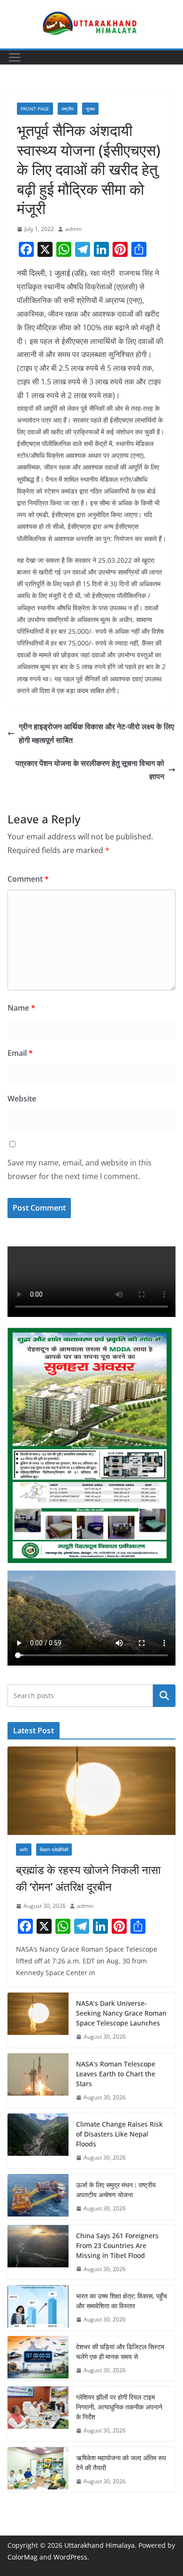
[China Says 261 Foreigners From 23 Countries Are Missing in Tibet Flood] (38, 2253)
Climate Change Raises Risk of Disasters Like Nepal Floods (119, 2134)
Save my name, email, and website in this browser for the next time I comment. (80, 1169)
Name (21, 1008)
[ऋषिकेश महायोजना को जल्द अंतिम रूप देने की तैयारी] (38, 2470)
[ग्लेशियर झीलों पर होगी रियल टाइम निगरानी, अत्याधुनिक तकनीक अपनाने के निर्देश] (38, 2414)
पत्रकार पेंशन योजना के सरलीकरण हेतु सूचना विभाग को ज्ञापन (90, 770)
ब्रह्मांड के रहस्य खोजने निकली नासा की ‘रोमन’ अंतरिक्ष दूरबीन (88, 1878)
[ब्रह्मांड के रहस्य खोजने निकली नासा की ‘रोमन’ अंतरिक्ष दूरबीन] (91, 1791)
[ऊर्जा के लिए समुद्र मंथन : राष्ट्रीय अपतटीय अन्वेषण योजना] (38, 2197)
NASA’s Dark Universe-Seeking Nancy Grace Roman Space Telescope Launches (121, 2013)
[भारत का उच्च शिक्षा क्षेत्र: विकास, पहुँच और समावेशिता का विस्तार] (38, 2308)
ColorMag (23, 2557)
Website (22, 1099)
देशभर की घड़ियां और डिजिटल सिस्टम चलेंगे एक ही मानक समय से (120, 2352)
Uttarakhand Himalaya (99, 2545)
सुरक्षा (90, 109)
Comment (28, 879)
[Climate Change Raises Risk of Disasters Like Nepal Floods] (38, 2141)
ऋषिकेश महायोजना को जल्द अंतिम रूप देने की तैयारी (121, 2463)
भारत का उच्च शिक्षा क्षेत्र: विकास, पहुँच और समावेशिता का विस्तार (122, 2301)
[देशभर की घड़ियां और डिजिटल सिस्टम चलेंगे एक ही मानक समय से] (38, 2359)
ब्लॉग (24, 1850)
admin (73, 229)
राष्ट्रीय (68, 109)
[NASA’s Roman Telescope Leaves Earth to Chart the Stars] (38, 2081)
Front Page (35, 109)
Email (20, 1053)
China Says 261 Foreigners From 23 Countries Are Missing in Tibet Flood (117, 2245)
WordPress (70, 2557)
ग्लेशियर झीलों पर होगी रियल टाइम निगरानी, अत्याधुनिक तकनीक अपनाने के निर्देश (119, 2407)
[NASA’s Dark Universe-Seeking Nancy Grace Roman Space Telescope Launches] (38, 2020)
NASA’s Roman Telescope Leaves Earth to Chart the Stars (116, 2074)
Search (164, 1696)
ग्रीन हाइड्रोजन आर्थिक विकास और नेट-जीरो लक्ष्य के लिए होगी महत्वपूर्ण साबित (96, 733)
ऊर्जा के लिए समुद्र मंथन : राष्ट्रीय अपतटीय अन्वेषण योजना (116, 2190)
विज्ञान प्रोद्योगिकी (54, 1850)
